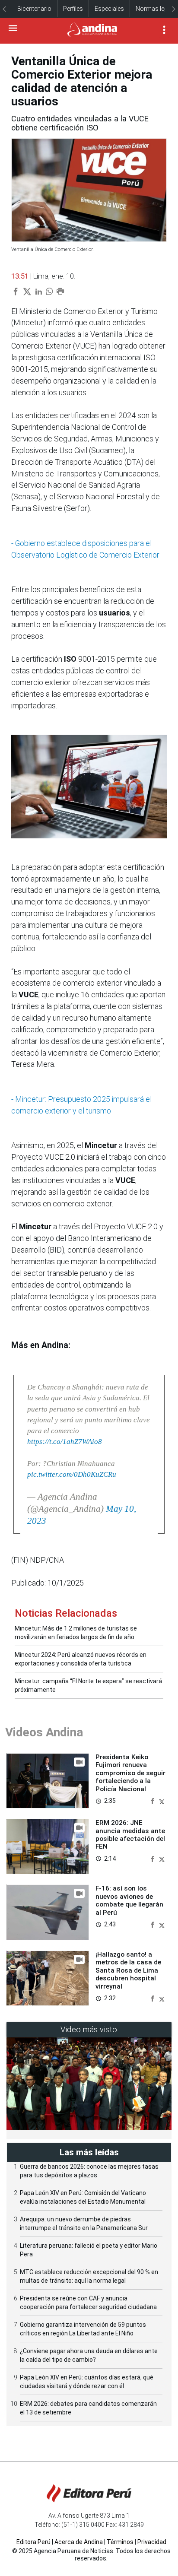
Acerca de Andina (79, 2542)
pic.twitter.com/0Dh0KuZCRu (72, 1474)
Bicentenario (34, 9)
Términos (120, 2542)
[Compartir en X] (162, 1800)
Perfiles (73, 9)
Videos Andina (44, 1732)
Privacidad (152, 2542)
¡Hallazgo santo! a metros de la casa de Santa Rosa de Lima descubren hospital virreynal (128, 1970)
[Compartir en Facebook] (153, 1800)
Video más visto (89, 2029)
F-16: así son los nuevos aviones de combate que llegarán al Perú (129, 1900)
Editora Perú (33, 2542)
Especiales (109, 9)
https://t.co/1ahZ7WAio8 (65, 1442)
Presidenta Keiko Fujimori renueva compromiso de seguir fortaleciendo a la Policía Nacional (130, 1773)
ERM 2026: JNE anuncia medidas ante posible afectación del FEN (130, 1835)
